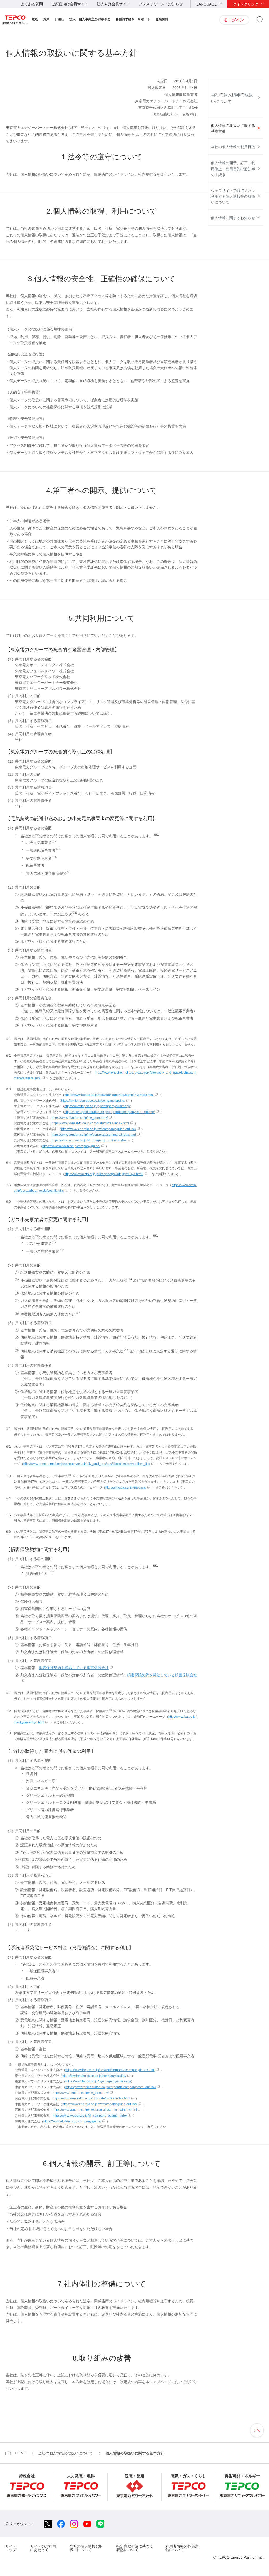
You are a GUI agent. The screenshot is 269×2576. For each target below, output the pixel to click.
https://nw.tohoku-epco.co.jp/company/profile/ (93, 1101)
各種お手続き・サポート (133, 19)
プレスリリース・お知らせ (161, 4)
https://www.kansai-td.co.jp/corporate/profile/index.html (90, 1123)
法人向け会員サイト (113, 4)
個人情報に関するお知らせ (233, 218)
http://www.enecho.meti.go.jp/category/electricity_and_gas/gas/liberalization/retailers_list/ (87, 1464)
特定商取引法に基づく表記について (135, 2548)
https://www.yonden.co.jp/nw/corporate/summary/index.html (94, 1135)
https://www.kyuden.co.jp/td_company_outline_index (89, 1140)
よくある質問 (32, 4)
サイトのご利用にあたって (43, 2548)
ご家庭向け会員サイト (70, 4)
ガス (46, 19)
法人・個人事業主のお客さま (90, 19)
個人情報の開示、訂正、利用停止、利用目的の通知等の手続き (233, 169)
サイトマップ (11, 2548)
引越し (59, 19)
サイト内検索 (260, 20)
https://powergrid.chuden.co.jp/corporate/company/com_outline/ (110, 1112)
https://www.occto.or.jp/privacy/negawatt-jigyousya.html (104, 1174)
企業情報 (162, 19)
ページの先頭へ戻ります (257, 2430)
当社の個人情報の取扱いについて (232, 98)
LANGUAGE (207, 4)
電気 (35, 19)
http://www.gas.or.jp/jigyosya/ (126, 1487)
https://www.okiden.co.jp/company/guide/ (71, 1146)
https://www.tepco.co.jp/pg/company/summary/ (97, 1106)
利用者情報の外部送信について (182, 2548)
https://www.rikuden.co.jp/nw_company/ (80, 1118)
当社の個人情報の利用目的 (233, 147)
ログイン (236, 20)
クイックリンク (246, 4)
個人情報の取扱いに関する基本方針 (233, 128)
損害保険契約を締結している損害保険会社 (74, 1668)
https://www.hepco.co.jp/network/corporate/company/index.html (109, 1095)
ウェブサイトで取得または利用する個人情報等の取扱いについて (233, 196)
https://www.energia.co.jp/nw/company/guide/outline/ (99, 1129)
